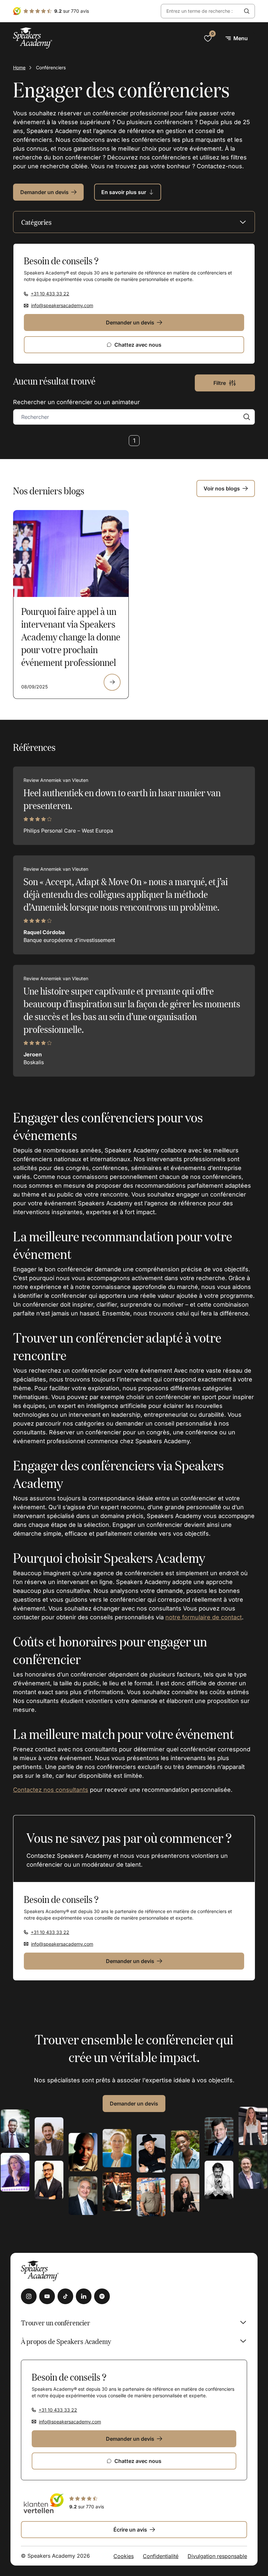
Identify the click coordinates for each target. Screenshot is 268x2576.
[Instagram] (29, 2296)
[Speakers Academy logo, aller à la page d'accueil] (33, 38)
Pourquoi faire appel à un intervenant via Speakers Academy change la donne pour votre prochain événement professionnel (71, 636)
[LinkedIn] (84, 2296)
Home (19, 67)
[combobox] (200, 11)
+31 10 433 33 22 (50, 294)
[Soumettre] (247, 11)
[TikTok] (65, 2296)
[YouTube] (47, 2296)
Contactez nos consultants (51, 1790)
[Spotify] (102, 2296)
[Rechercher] (247, 417)
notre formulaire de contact (204, 1617)
